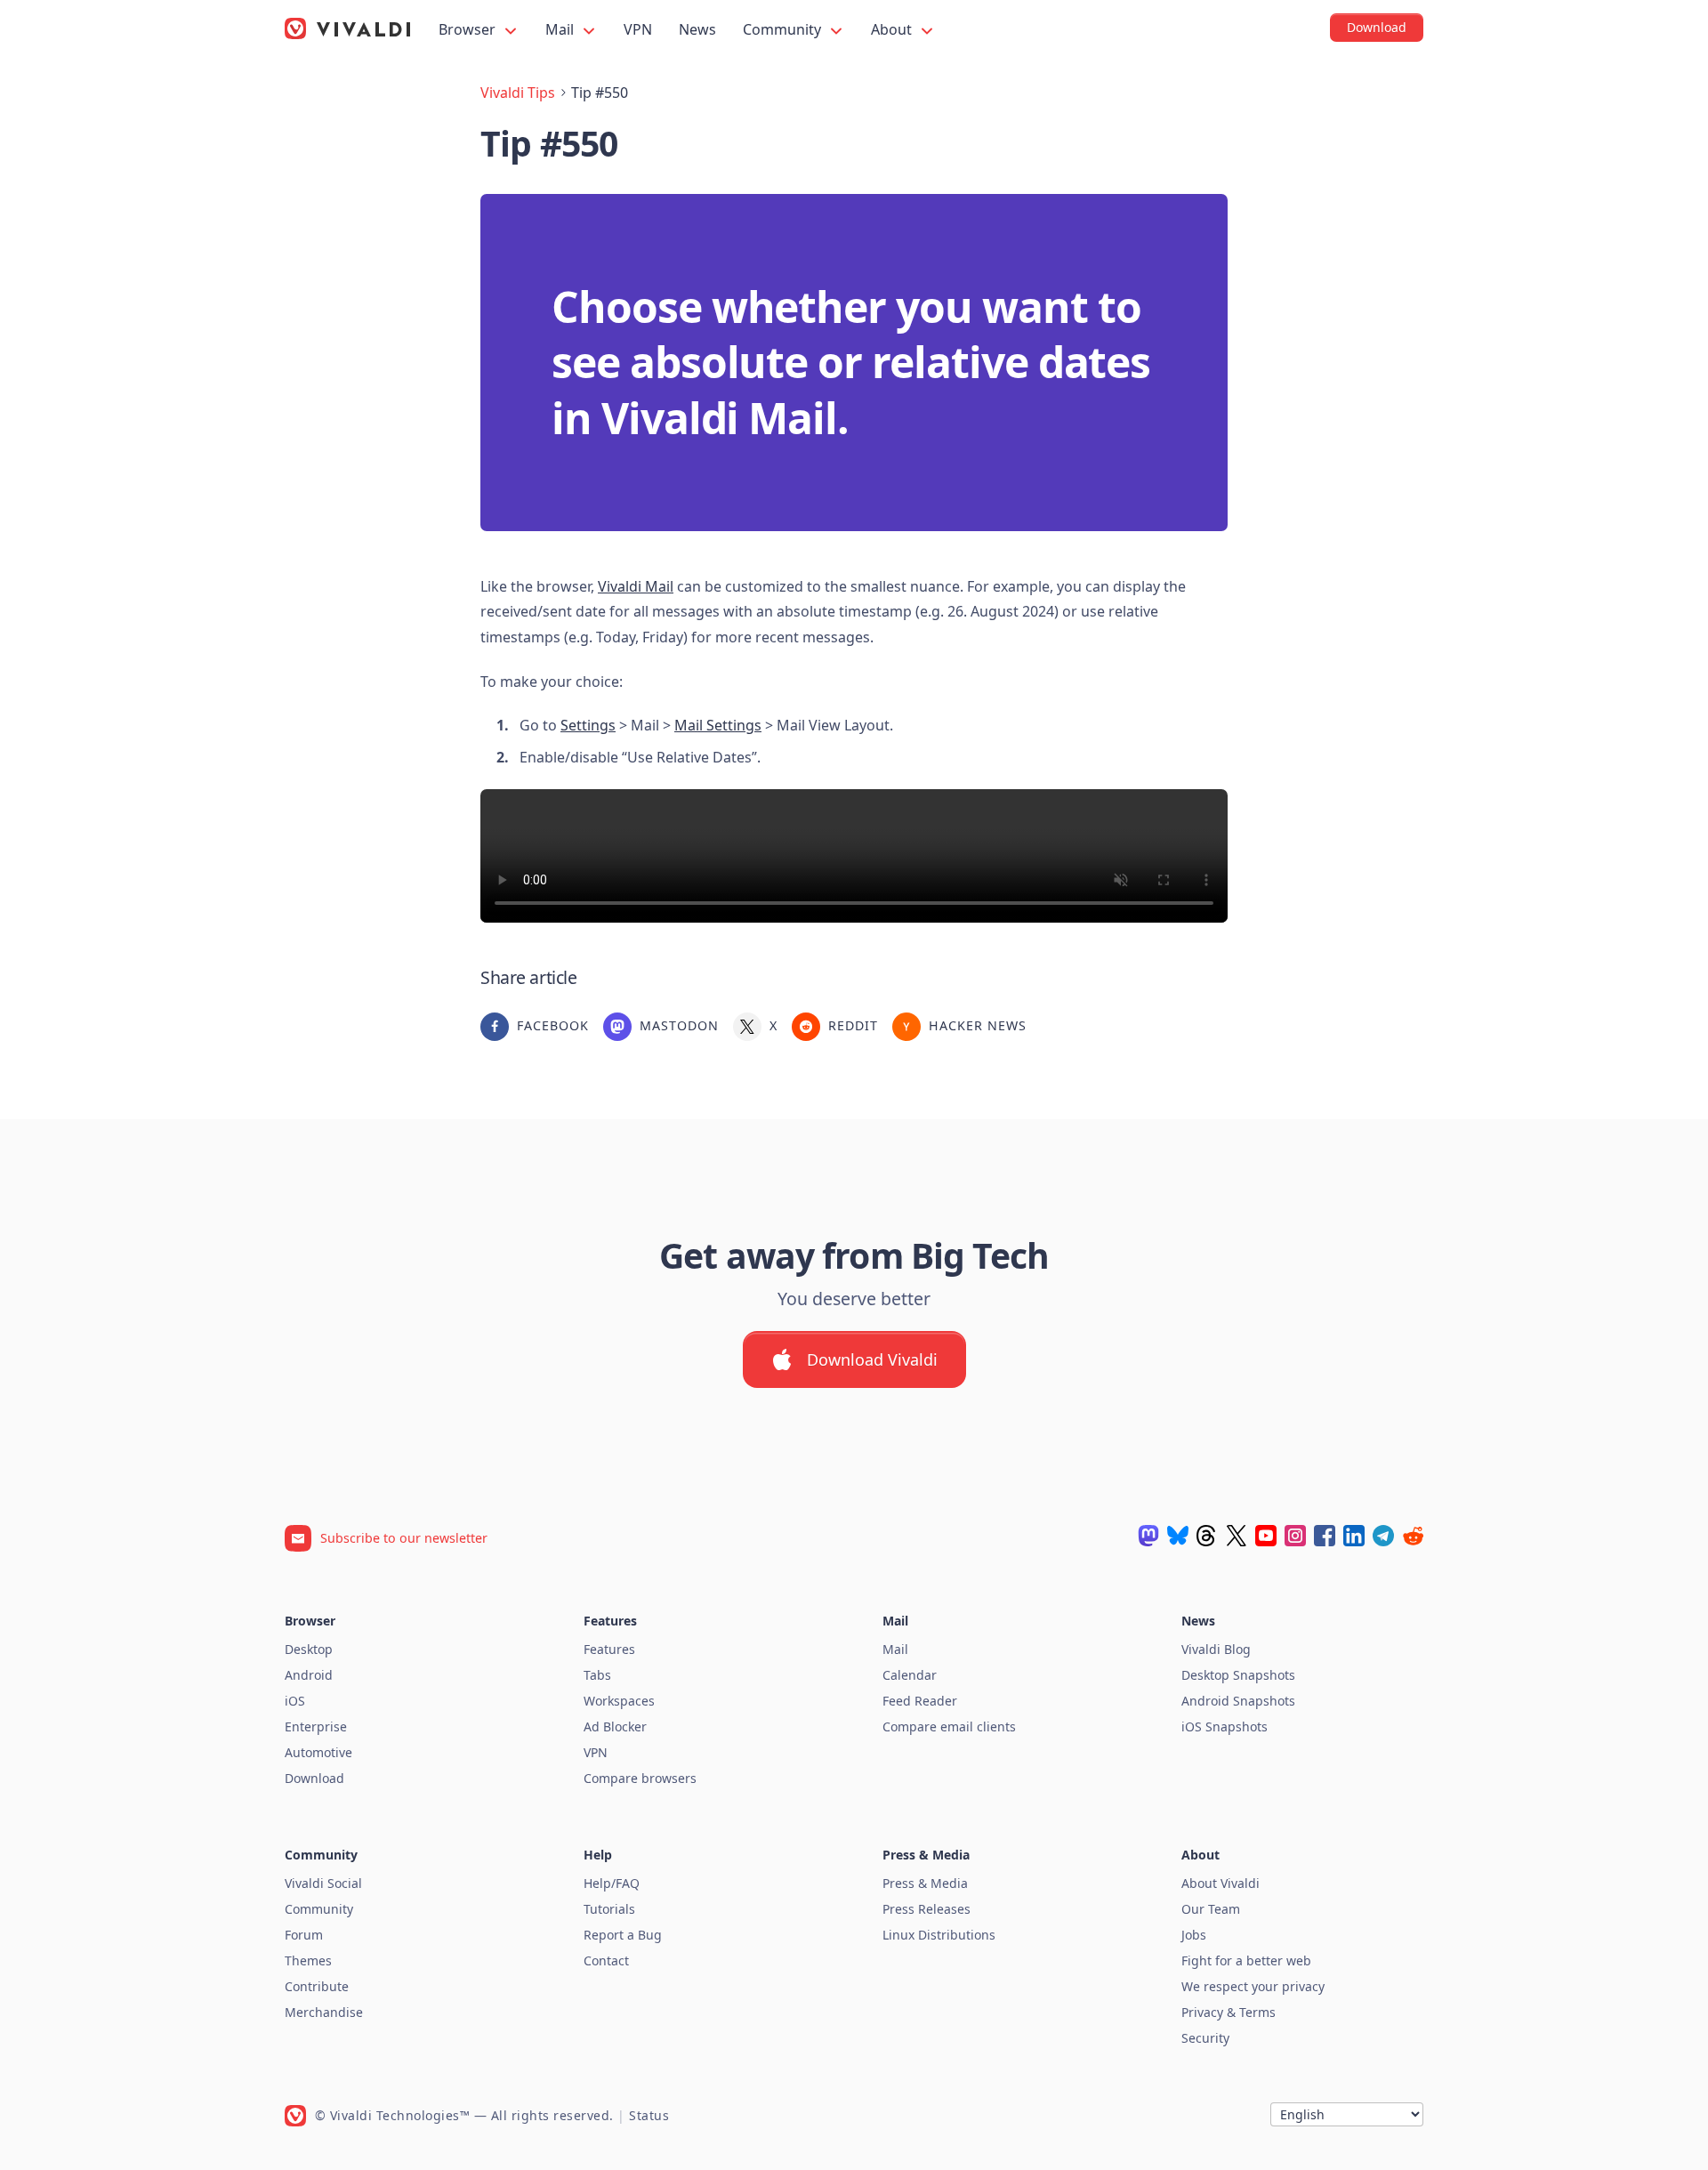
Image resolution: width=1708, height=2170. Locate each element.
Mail (561, 29)
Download (314, 1778)
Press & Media (925, 1883)
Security (1205, 2038)
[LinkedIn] (1354, 1536)
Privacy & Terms (1229, 2012)
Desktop (309, 1649)
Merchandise (324, 2012)
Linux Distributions (939, 1935)
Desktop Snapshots (1238, 1675)
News (697, 29)
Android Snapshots (1238, 1701)
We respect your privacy (1253, 1986)
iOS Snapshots (1225, 1726)
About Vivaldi (1221, 1883)
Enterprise (316, 1726)
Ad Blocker (615, 1726)
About (893, 29)
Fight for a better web (1246, 1960)
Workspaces (619, 1701)
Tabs (597, 1675)
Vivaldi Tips (518, 93)
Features (609, 1649)
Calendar (910, 1675)
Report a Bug (623, 1935)
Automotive (318, 1752)
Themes (308, 1960)
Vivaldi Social (323, 1883)
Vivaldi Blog (1216, 1649)
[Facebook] (1325, 1536)
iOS (295, 1701)
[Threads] (1207, 1536)
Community (784, 29)
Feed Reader (920, 1701)
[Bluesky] (1178, 1536)
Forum (304, 1935)
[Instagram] (1295, 1536)
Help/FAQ (612, 1883)
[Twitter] (1237, 1536)
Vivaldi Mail (636, 586)
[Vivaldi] (348, 28)
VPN (638, 29)
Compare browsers (640, 1778)
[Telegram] (1383, 1536)
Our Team (1211, 1909)
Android (309, 1675)
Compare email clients (949, 1726)
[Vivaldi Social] (1148, 1536)
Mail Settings (718, 725)
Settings (588, 725)
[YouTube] (1266, 1536)
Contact (606, 1960)
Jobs (1194, 1935)
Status (649, 2115)
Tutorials (609, 1909)
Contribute (317, 1986)
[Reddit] (1413, 1536)
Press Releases (927, 1909)
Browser (469, 29)
